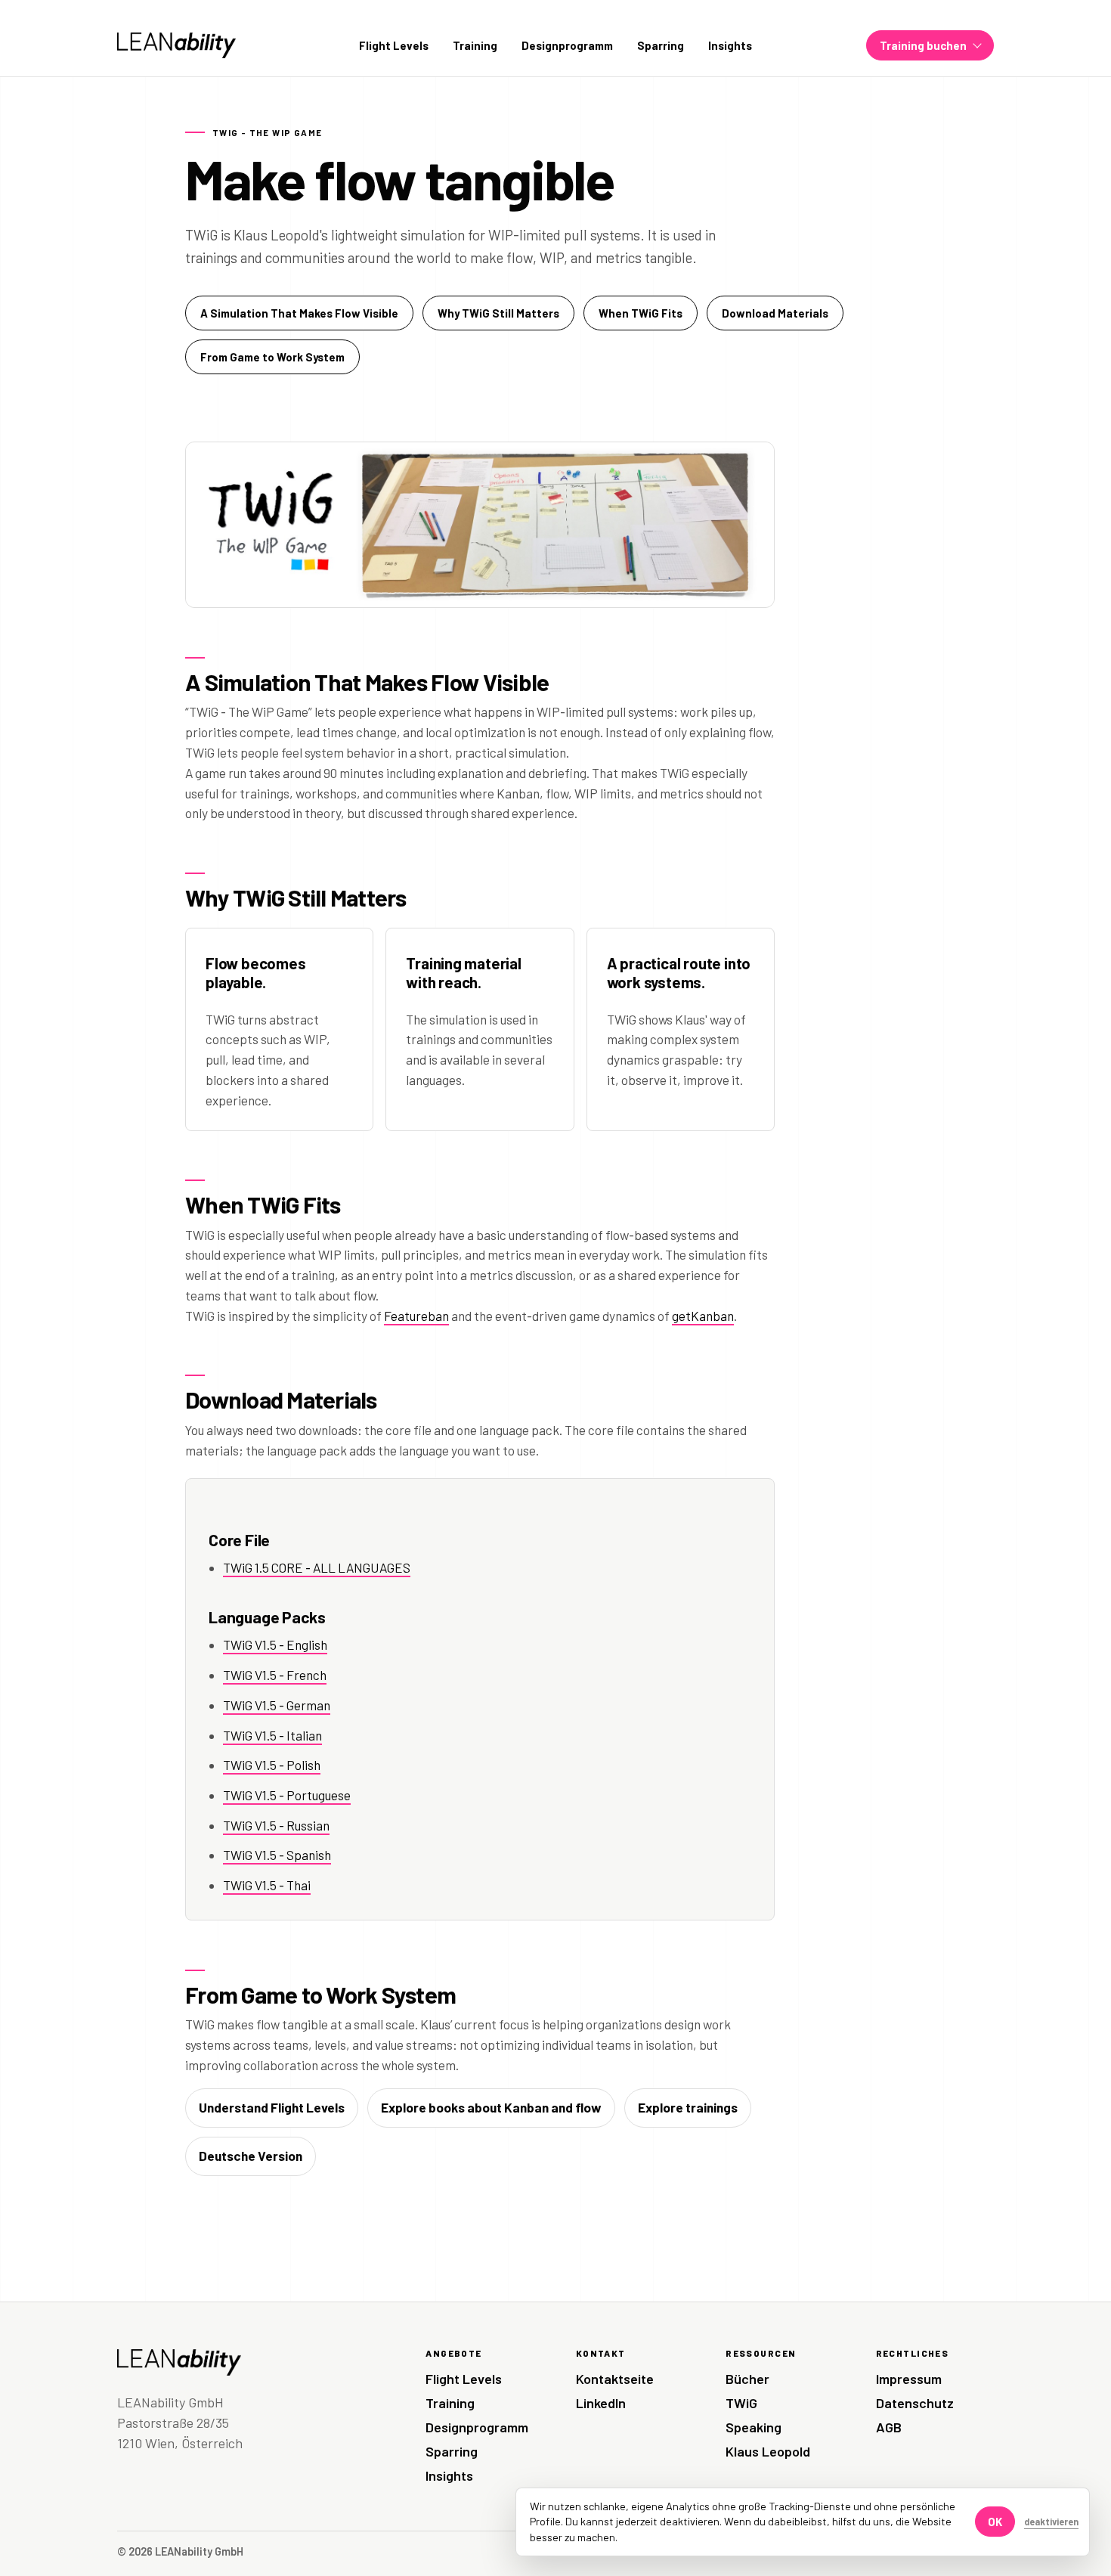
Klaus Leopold (768, 2451)
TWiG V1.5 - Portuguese (287, 1795)
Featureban (416, 1316)
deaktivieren (1051, 2522)
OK (995, 2522)
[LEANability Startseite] (176, 45)
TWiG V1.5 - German (277, 1705)
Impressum (909, 2379)
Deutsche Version (251, 2156)
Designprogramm (567, 45)
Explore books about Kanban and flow (491, 2107)
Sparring (661, 45)
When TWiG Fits (641, 313)
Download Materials (775, 313)
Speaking (754, 2427)
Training (475, 45)
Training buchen (923, 45)
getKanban (703, 1316)
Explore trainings (688, 2107)
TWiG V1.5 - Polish (272, 1765)
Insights (730, 45)
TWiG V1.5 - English (275, 1644)
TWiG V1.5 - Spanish (277, 1855)
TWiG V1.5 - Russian (276, 1825)
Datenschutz (915, 2403)
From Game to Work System (272, 357)
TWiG (741, 2403)
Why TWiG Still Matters (498, 313)
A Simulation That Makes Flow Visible (299, 313)
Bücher (747, 2379)
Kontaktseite (615, 2379)
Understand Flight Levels (272, 2107)
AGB (889, 2427)
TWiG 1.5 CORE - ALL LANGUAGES (317, 1567)
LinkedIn (601, 2403)
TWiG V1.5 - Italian (272, 1735)
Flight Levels (394, 45)
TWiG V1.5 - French (275, 1675)
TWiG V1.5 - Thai (267, 1885)
